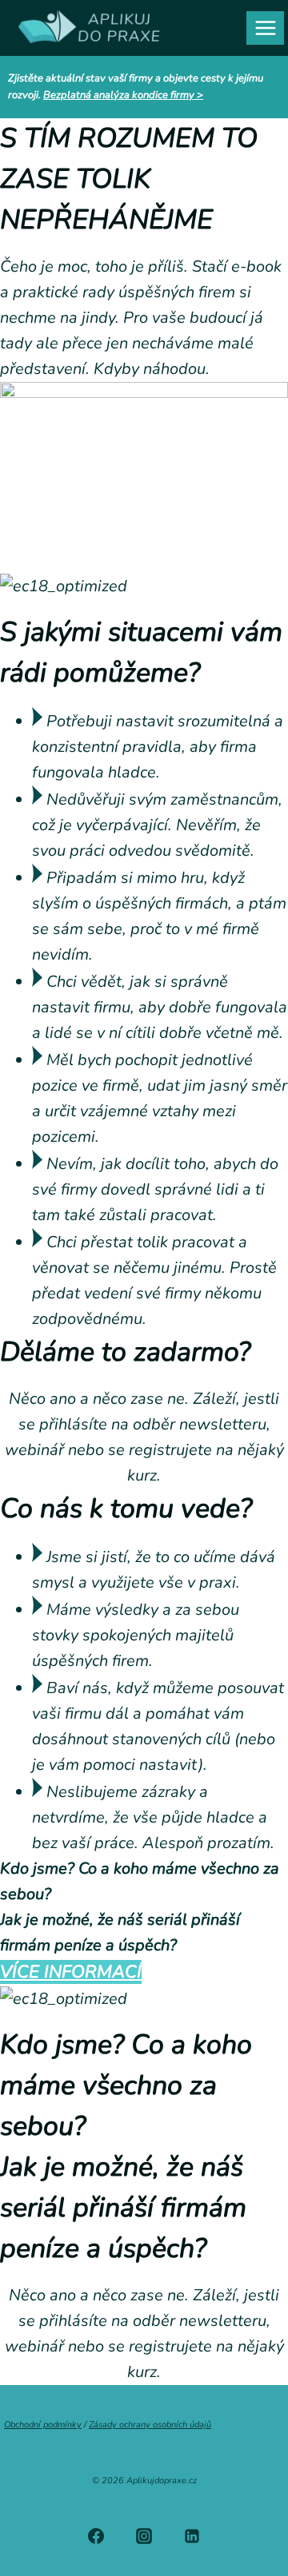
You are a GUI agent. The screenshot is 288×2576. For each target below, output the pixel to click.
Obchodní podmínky (43, 2425)
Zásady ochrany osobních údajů (150, 2425)
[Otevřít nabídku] (265, 28)
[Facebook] (96, 2536)
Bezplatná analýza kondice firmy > (123, 95)
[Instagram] (144, 2536)
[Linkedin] (192, 2536)
